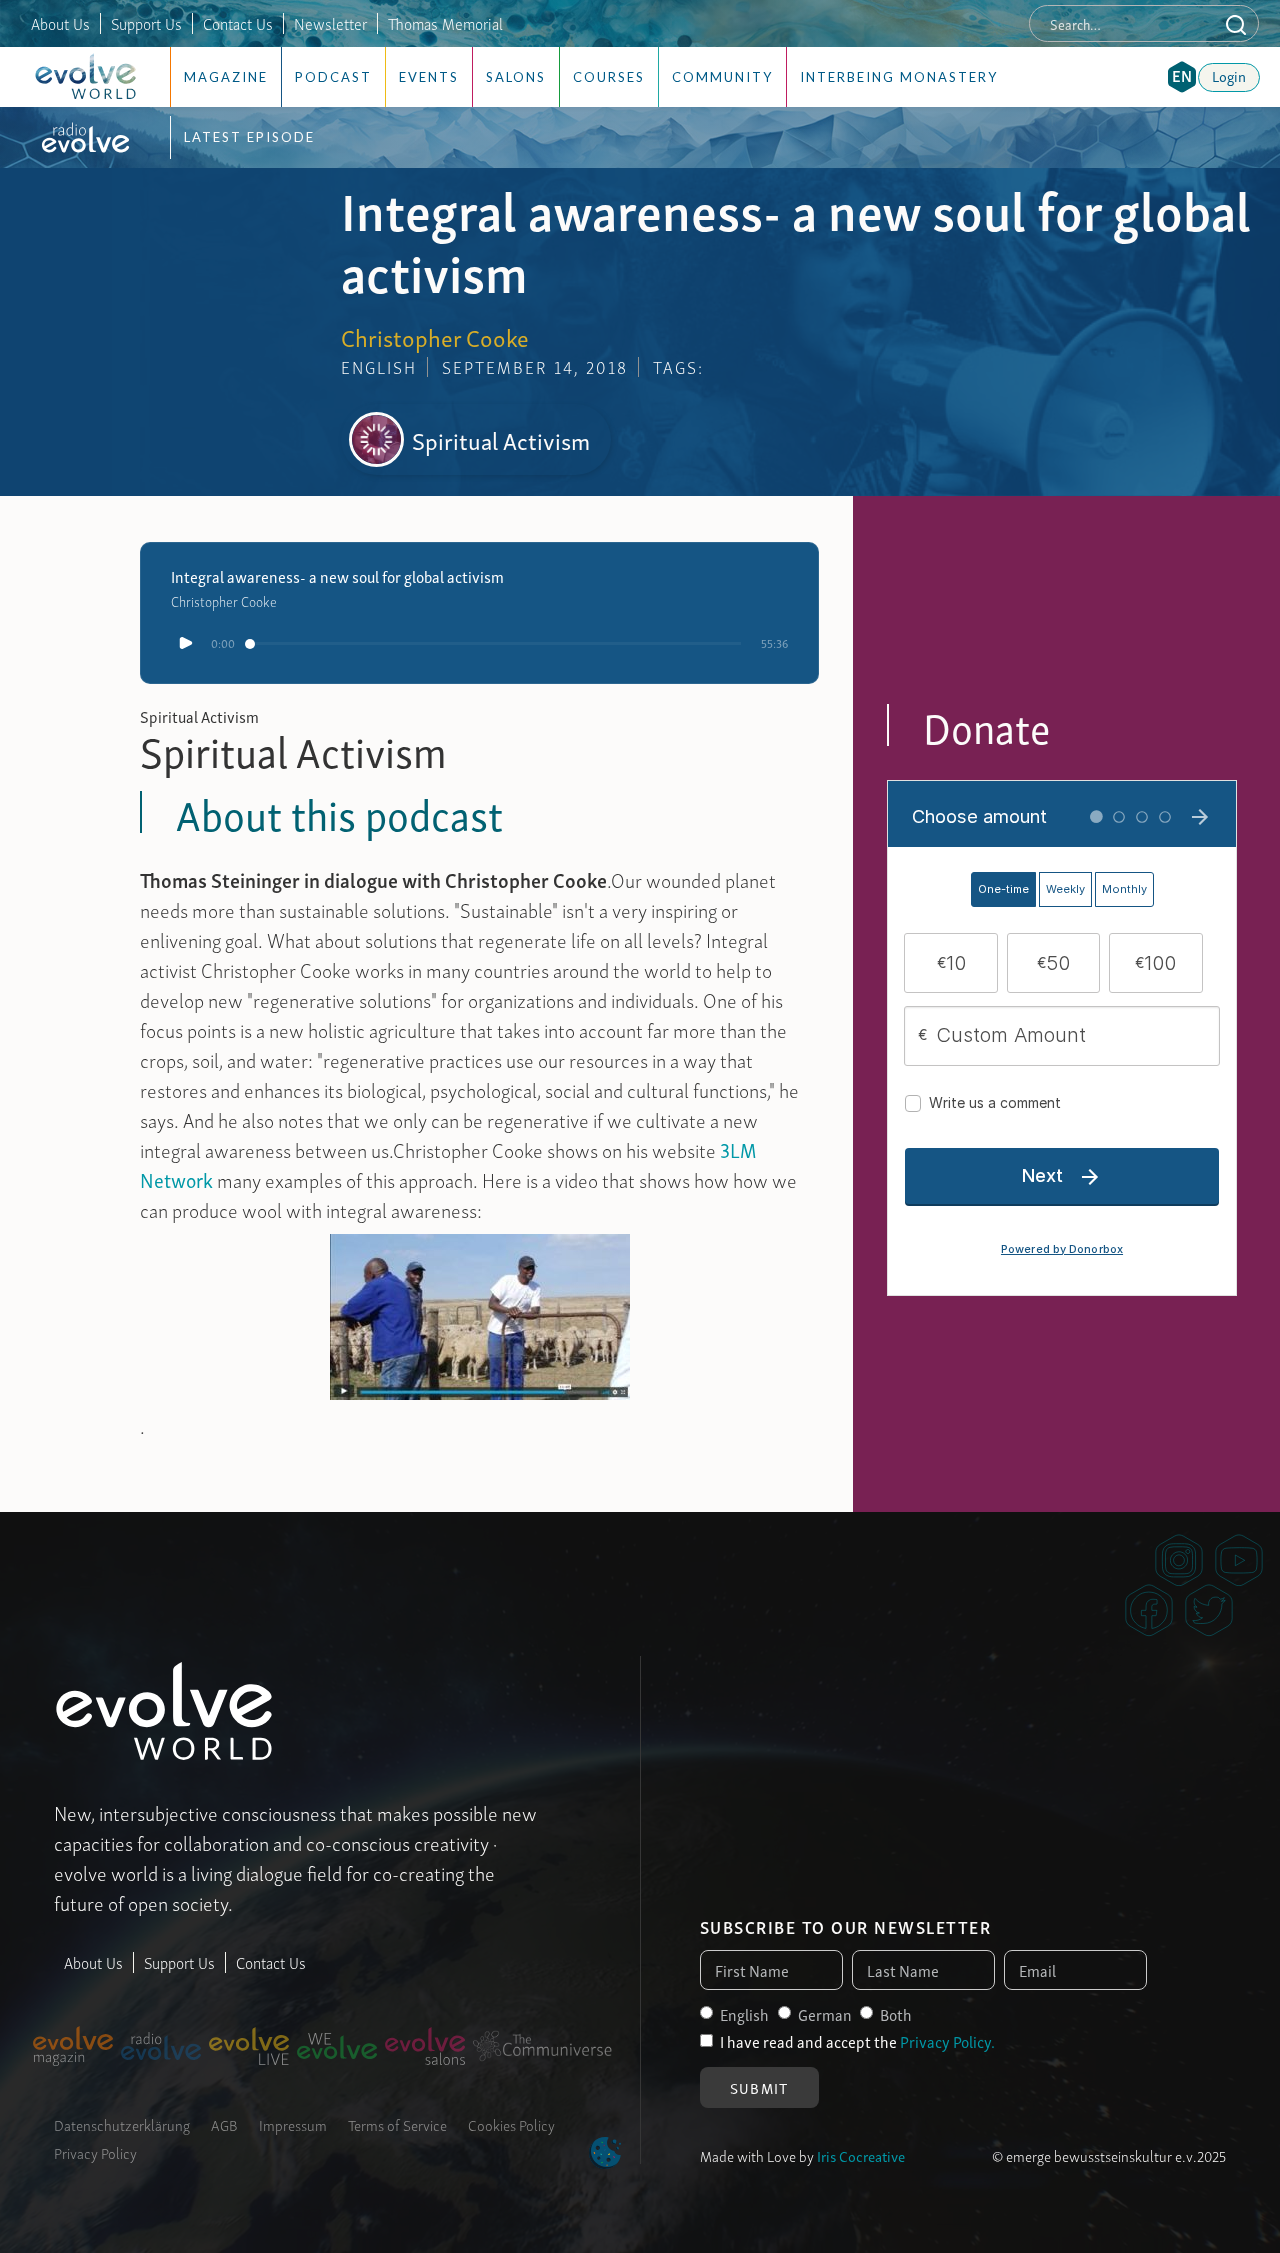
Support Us (146, 23)
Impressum (293, 2124)
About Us (60, 23)
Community (722, 77)
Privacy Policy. (947, 2041)
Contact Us (238, 23)
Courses (609, 77)
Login (1229, 75)
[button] (1182, 77)
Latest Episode (249, 137)
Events (429, 77)
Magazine (226, 77)
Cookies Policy (511, 2124)
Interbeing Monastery (899, 77)
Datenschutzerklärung (122, 2124)
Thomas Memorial (445, 23)
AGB (224, 2124)
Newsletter (330, 23)
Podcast (333, 77)
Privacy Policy (95, 2152)
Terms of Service (397, 2124)
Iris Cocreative (861, 2155)
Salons (516, 77)
